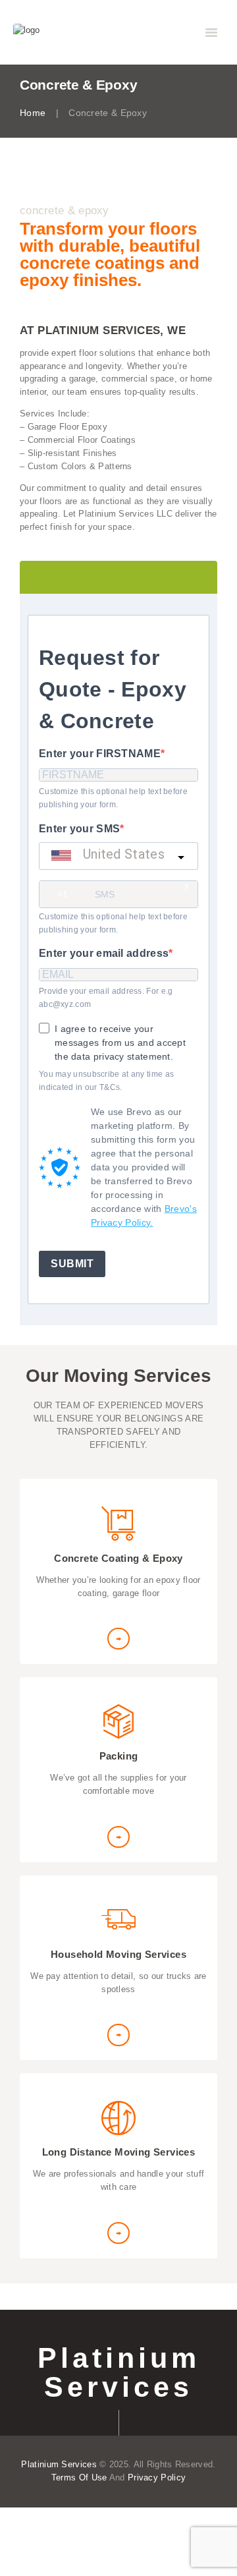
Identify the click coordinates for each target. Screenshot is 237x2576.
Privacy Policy (157, 2477)
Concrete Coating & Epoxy (118, 1558)
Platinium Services (119, 2373)
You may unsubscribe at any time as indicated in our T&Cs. (106, 1081)
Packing (119, 1756)
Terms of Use (79, 2477)
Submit (72, 1264)
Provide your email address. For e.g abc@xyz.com (106, 998)
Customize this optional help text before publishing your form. (113, 798)
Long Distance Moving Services (119, 2152)
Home (33, 113)
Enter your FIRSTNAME (100, 754)
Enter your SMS (79, 829)
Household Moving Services (118, 1954)
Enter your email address (104, 953)
